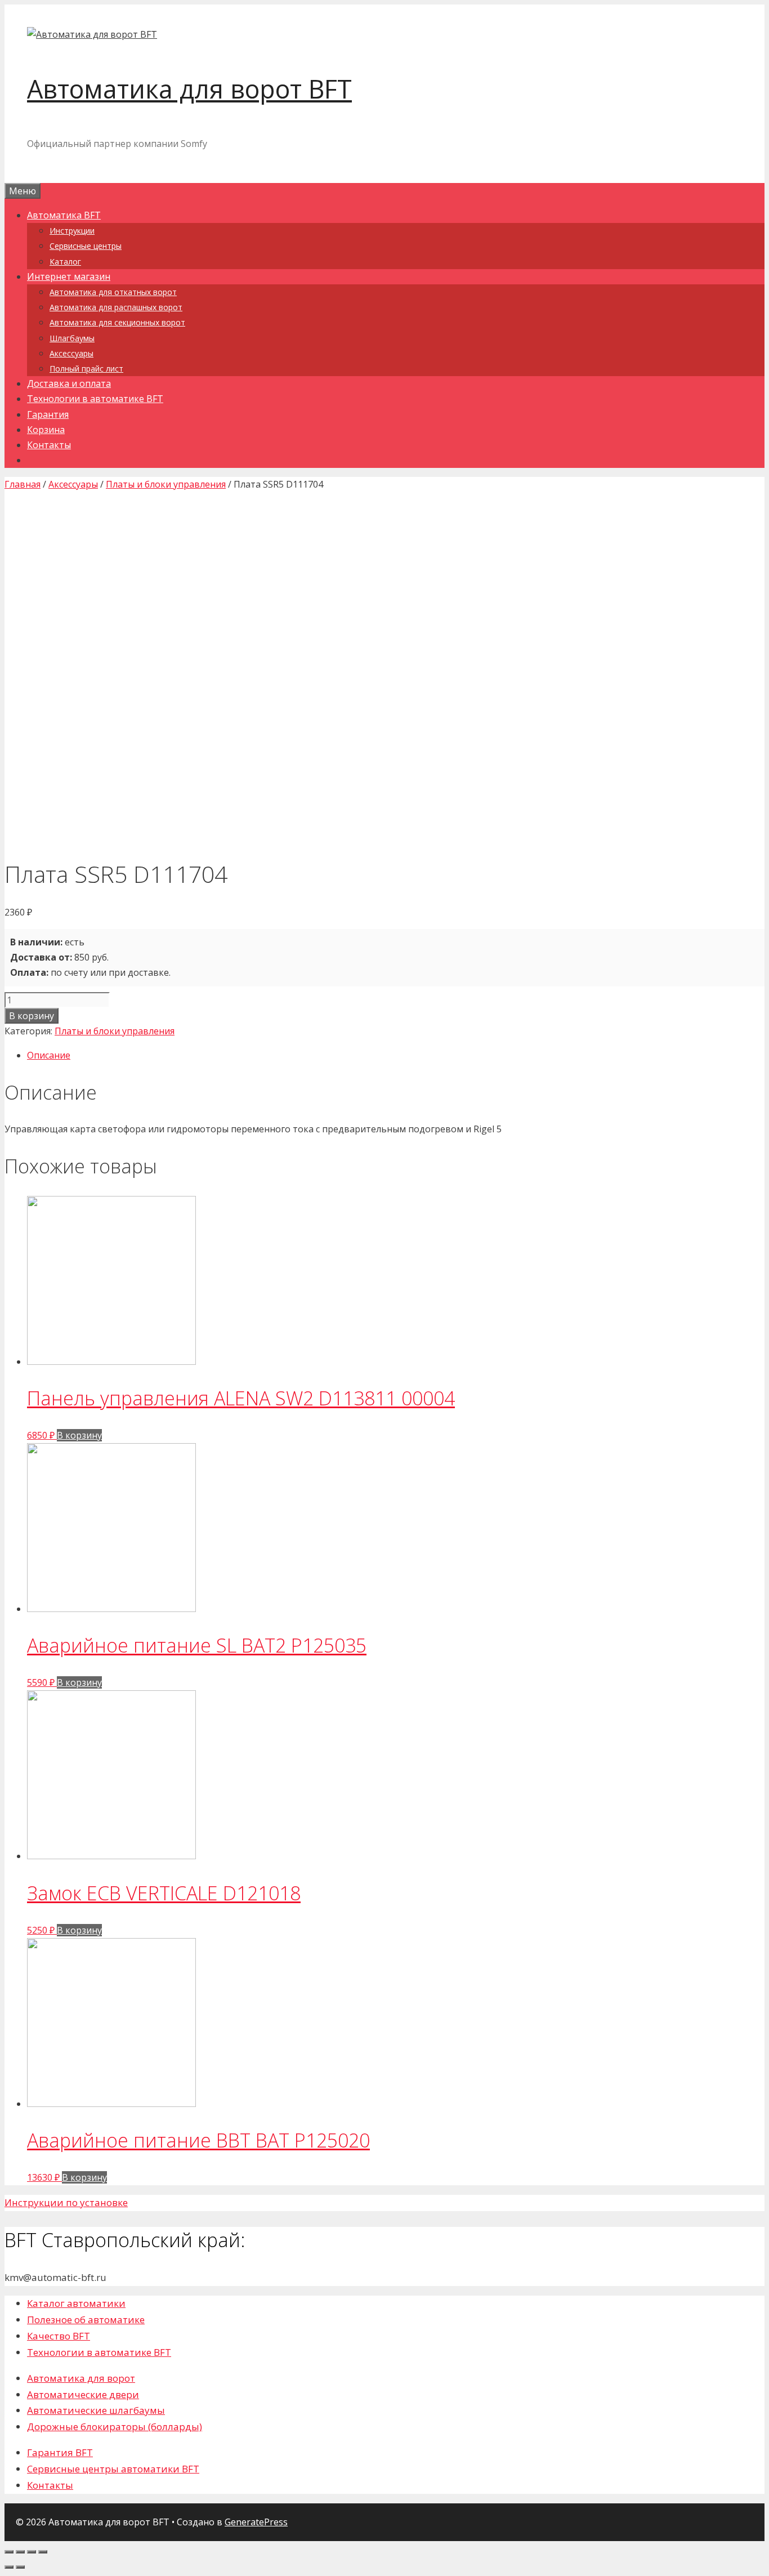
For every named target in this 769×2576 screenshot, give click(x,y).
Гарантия (48, 414)
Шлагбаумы (72, 338)
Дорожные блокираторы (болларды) (115, 2427)
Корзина (46, 430)
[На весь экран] (32, 2552)
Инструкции (72, 231)
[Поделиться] (20, 2552)
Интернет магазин (69, 276)
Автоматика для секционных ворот (117, 322)
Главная (23, 484)
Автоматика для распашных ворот (116, 307)
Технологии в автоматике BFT (95, 399)
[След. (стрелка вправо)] (20, 2567)
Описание (49, 1055)
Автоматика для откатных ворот (113, 292)
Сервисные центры (86, 246)
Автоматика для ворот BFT (189, 89)
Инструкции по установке (66, 2202)
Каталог (65, 262)
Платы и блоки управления (166, 484)
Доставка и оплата (69, 383)
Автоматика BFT (64, 215)
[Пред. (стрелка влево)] (9, 2567)
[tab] (396, 1055)
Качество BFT (59, 2336)
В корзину (32, 1016)
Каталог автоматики (76, 2303)
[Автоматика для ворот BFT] (92, 34)
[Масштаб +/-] (43, 2552)
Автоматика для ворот (81, 2378)
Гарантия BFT (60, 2452)
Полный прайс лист (86, 369)
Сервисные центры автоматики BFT (113, 2469)
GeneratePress (256, 2522)
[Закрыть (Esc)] (9, 2552)
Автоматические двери (83, 2394)
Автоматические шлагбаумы (96, 2410)
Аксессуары (71, 353)
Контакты (49, 445)
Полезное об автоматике (86, 2320)
